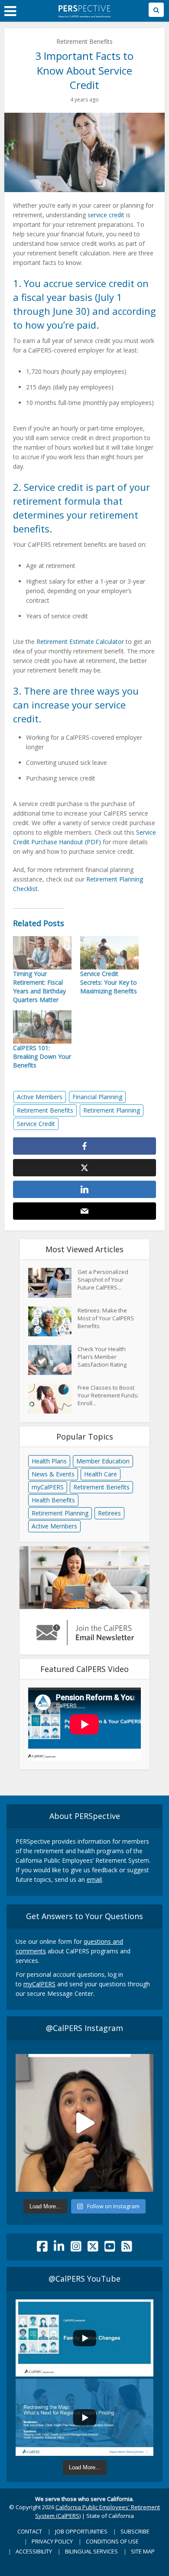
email (94, 1879)
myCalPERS (48, 1487)
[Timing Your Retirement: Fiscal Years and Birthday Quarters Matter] (42, 953)
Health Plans (49, 1461)
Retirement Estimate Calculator (80, 642)
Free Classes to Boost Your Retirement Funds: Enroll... (108, 1395)
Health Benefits (53, 1500)
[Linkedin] (59, 2248)
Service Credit (36, 1124)
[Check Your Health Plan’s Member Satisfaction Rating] (53, 1360)
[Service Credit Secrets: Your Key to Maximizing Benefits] (109, 953)
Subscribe (135, 2531)
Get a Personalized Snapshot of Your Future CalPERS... (103, 1280)
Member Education (103, 1461)
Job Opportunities (81, 2531)
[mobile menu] (10, 11)
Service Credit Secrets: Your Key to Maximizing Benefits (109, 982)
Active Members (40, 1097)
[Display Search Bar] (156, 10)
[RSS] (127, 2248)
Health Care (101, 1474)
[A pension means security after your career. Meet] (84, 2123)
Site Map (143, 2551)
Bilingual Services (91, 2551)
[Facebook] (42, 2248)
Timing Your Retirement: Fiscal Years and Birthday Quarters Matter (39, 987)
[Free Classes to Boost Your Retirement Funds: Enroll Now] (53, 1399)
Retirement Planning (112, 1110)
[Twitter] (93, 2248)
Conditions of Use (112, 2541)
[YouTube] (110, 2248)
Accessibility (34, 2551)
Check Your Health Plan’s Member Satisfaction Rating (102, 1357)
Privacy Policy (52, 2541)
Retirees (109, 1513)
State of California (110, 2516)
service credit (106, 215)
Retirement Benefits (84, 41)
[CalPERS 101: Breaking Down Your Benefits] (42, 1027)
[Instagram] (76, 2248)
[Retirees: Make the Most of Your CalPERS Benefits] (53, 1321)
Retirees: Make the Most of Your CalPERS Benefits (106, 1318)
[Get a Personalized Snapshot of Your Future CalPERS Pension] (53, 1283)
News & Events (53, 1474)
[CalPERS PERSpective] (84, 10)
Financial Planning (97, 1097)
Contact (30, 2531)
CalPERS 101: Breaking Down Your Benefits (42, 1056)
